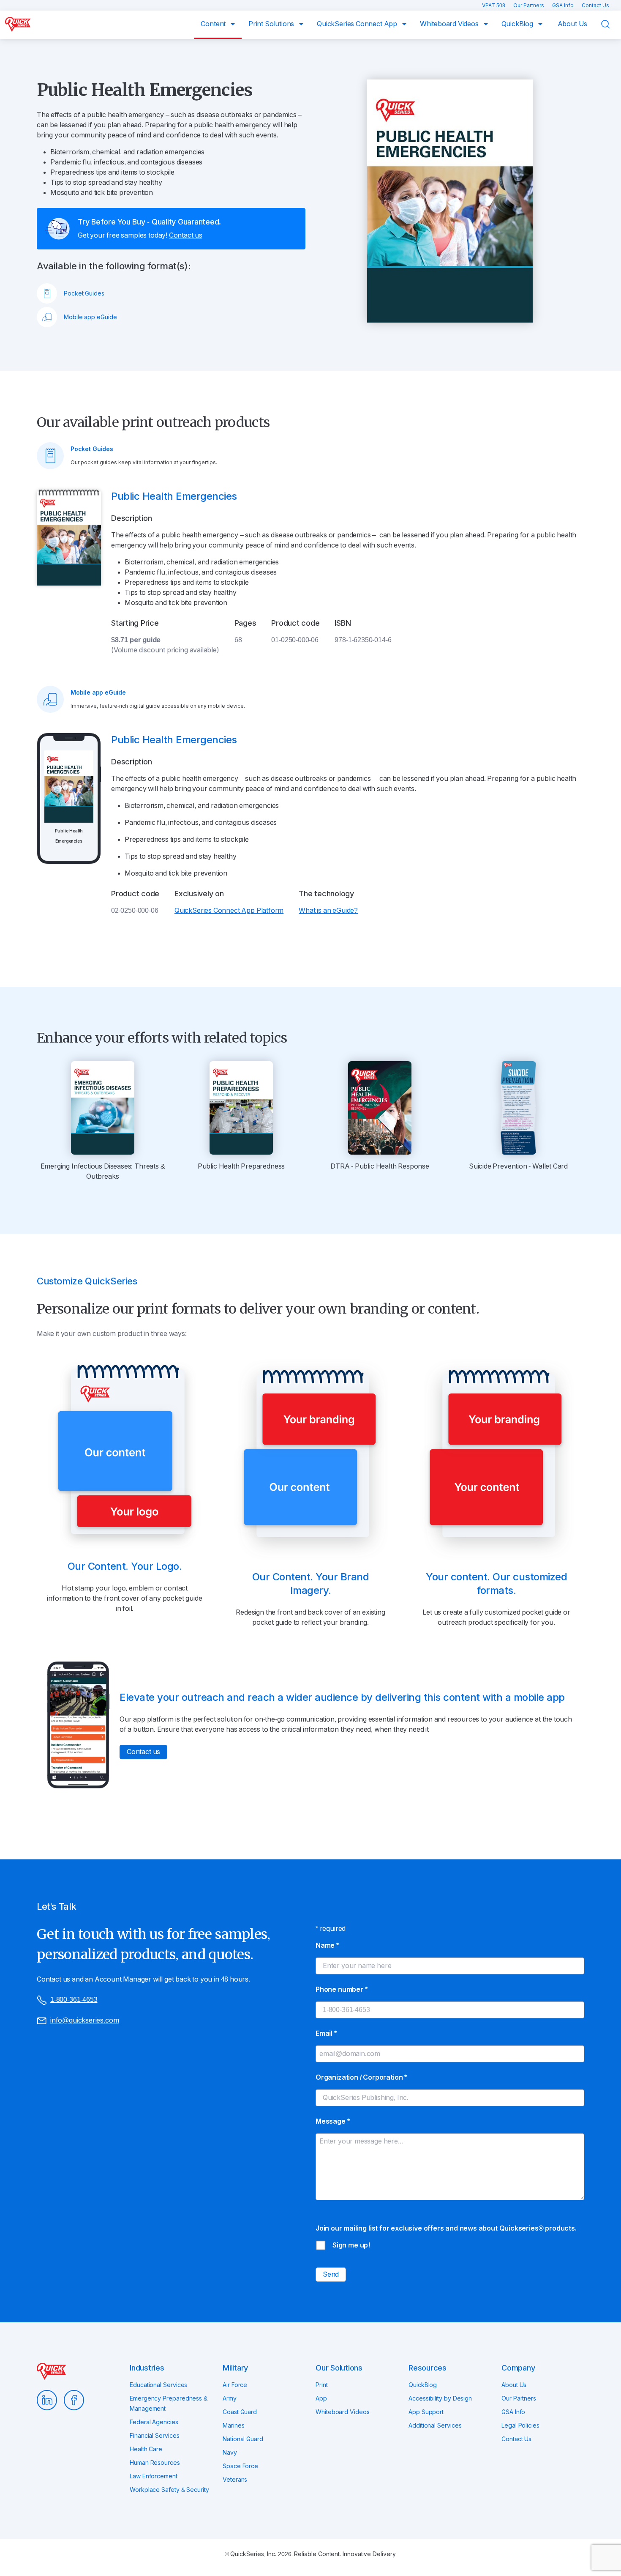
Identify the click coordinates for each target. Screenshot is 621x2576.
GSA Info (564, 5)
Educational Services (158, 2385)
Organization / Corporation (361, 2077)
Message (332, 2121)
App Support (426, 2412)
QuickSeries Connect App (358, 24)
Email (326, 2033)
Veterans (235, 2480)
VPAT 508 (494, 5)
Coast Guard (240, 2412)
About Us (573, 24)
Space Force (240, 2466)
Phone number (342, 1989)
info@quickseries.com (84, 2020)
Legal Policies (520, 2425)
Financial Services (155, 2436)
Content (214, 24)
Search (611, 24)
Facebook (74, 2400)
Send (331, 2274)
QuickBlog (518, 24)
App (321, 2398)
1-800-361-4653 (74, 2000)
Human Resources (155, 2463)
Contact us (186, 235)
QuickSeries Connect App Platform (229, 910)
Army (230, 2398)
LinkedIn (47, 2400)
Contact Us (595, 5)
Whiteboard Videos (450, 24)
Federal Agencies (154, 2422)
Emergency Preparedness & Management (169, 2404)
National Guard (243, 2439)
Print (322, 2385)
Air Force (235, 2385)
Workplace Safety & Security (169, 2490)
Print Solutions (272, 24)
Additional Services (435, 2425)
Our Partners (529, 5)
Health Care (146, 2449)
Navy (230, 2453)
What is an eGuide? (328, 910)
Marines (233, 2425)
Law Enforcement (154, 2476)
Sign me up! (351, 2245)
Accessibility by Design (440, 2398)
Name (327, 1945)
